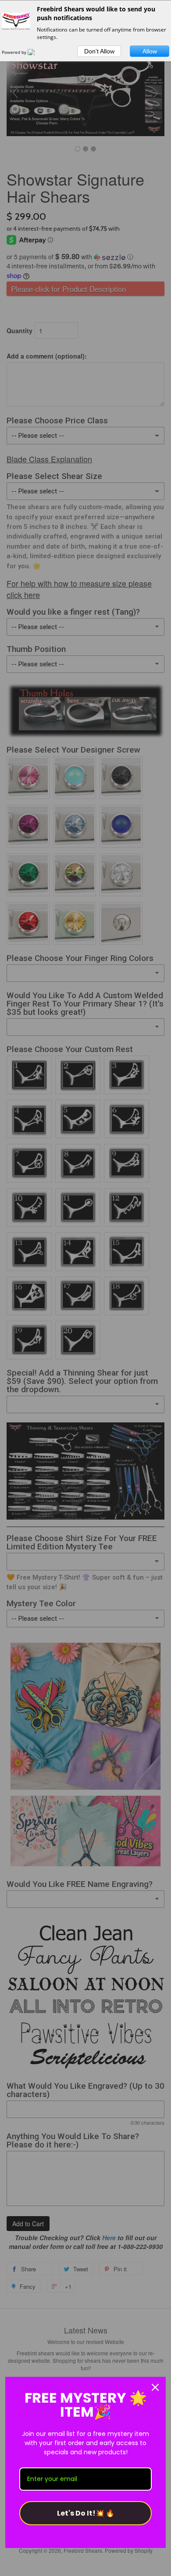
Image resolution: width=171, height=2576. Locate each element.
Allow (150, 51)
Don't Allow (99, 51)
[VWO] (36, 52)
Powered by (15, 52)
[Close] (155, 2387)
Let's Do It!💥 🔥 (86, 2513)
